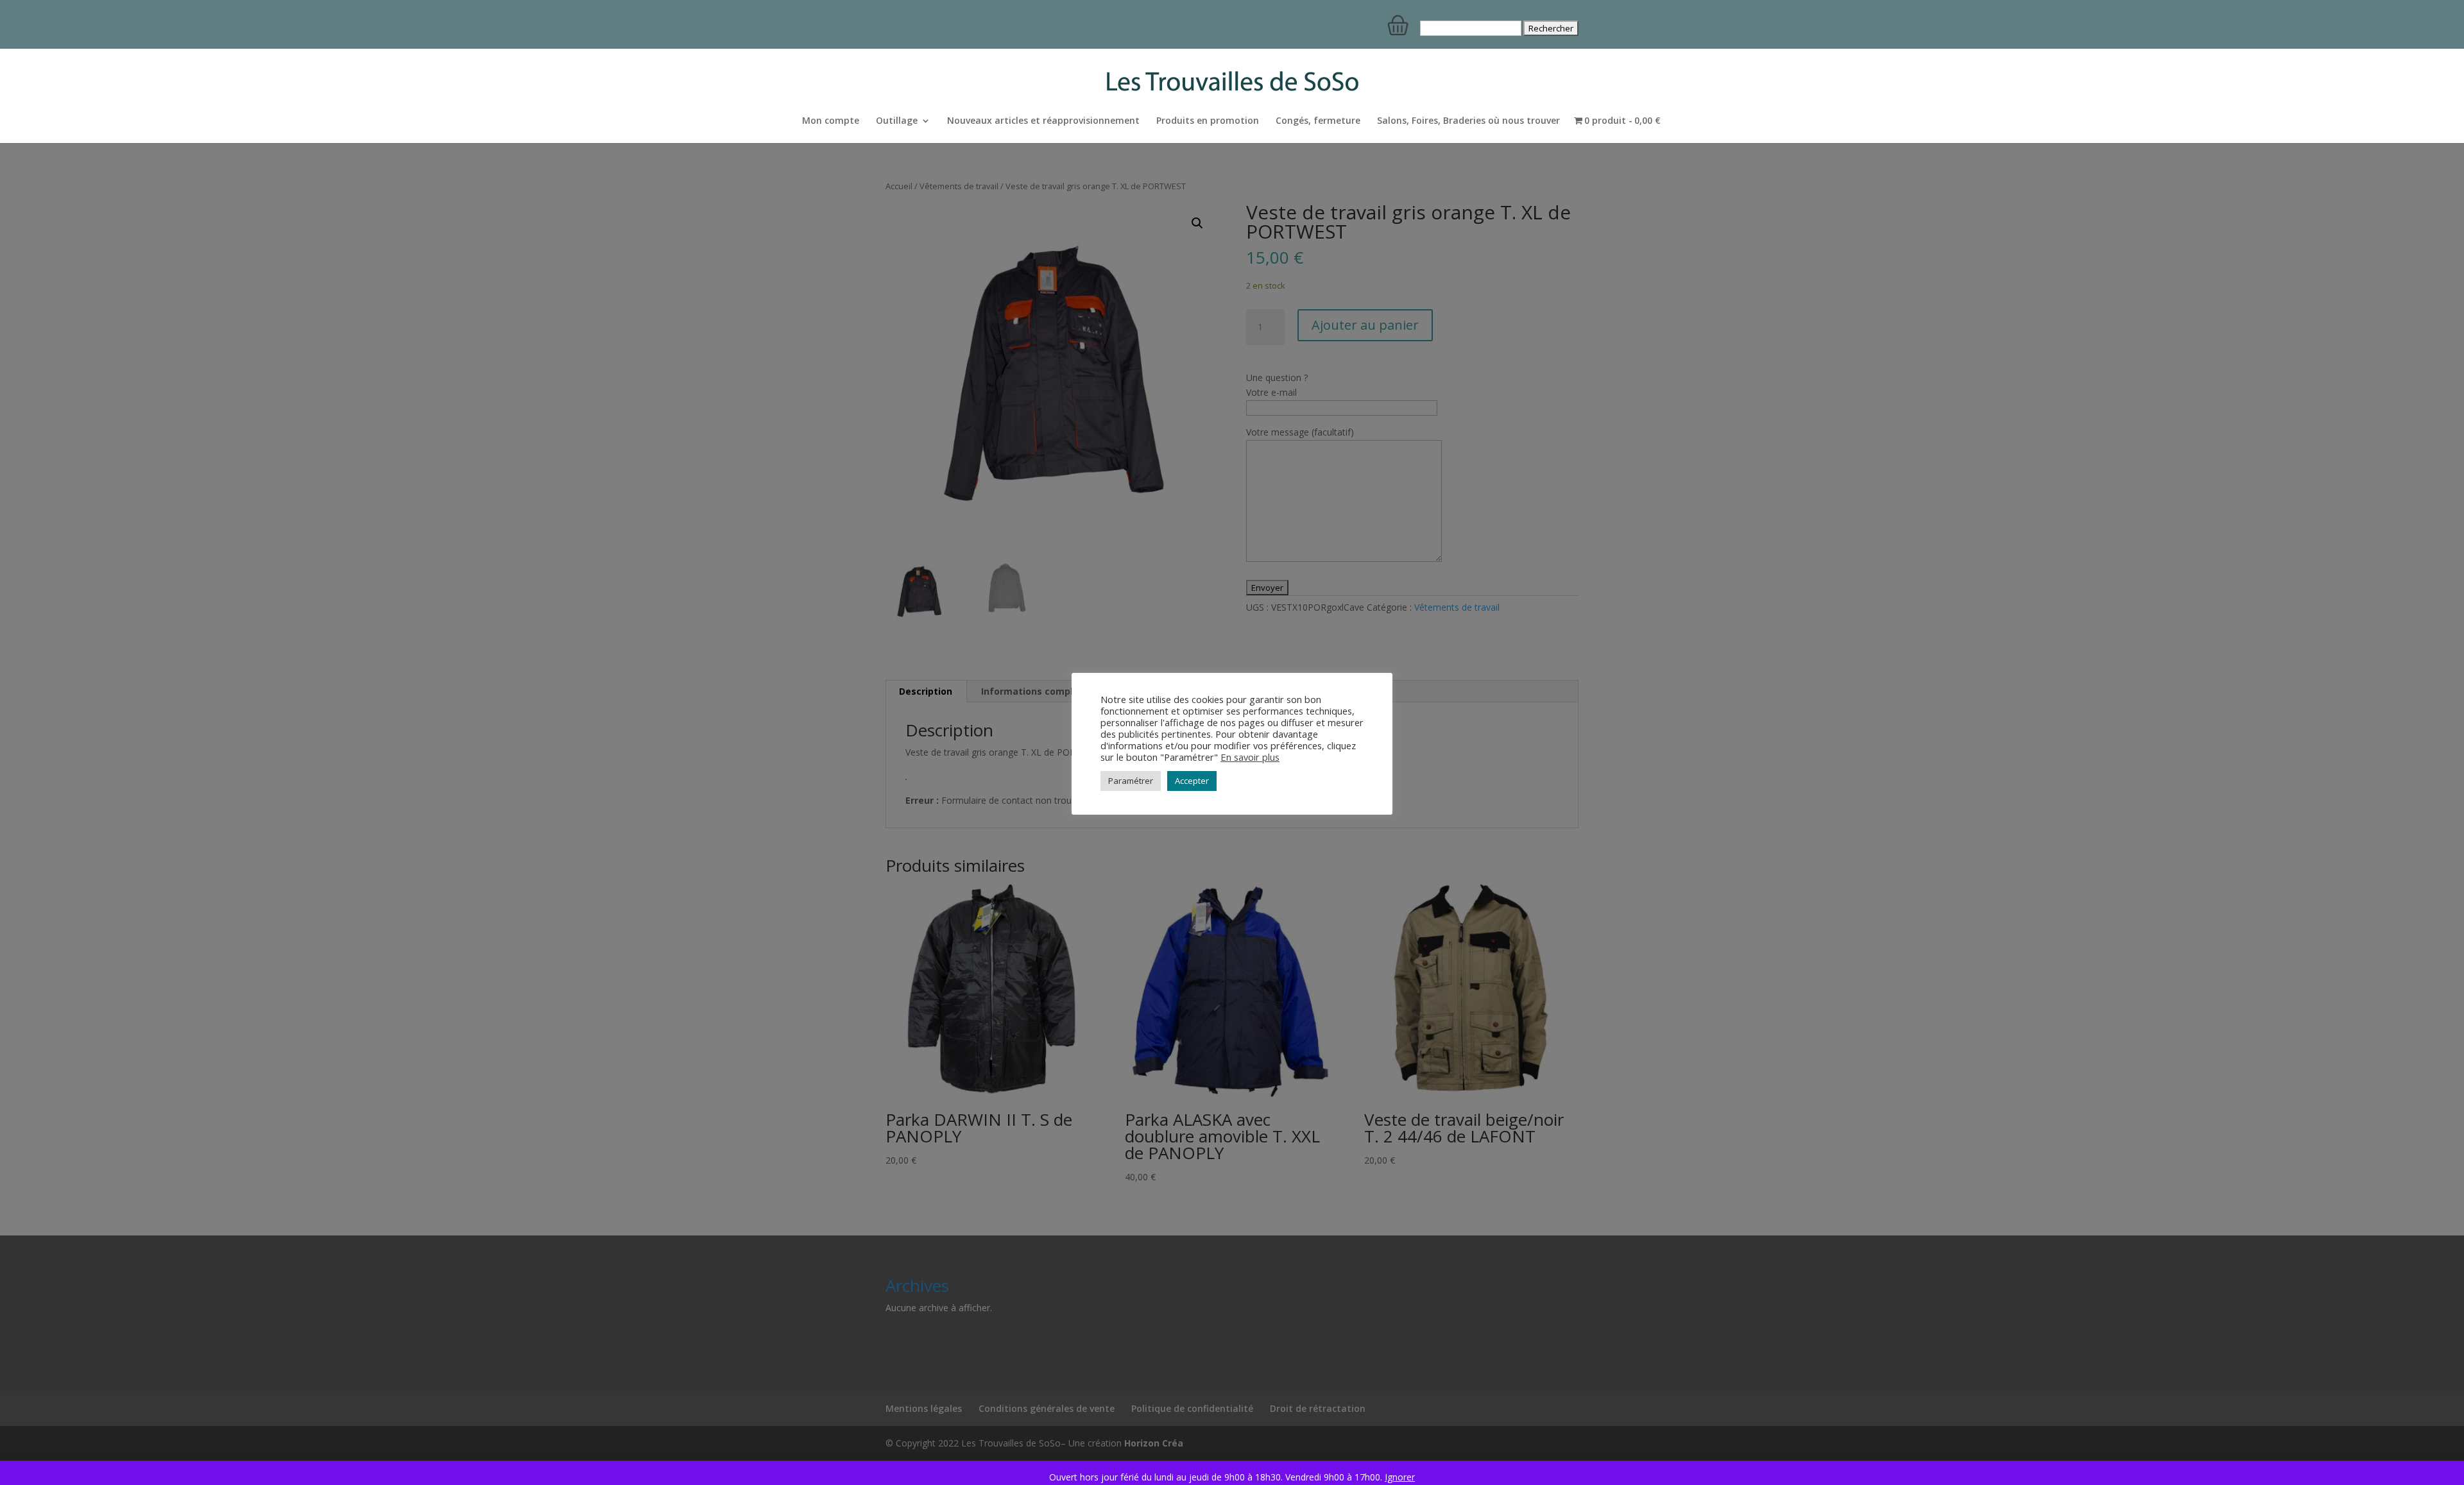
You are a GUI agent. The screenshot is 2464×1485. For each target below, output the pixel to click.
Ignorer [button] (1400, 1477)
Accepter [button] (1192, 781)
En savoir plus (1250, 757)
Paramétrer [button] (1131, 781)
